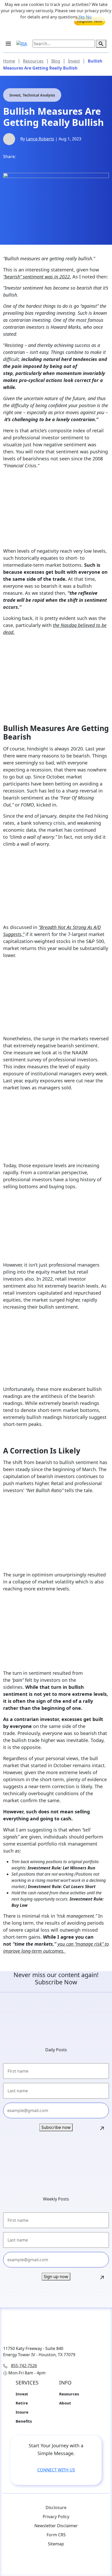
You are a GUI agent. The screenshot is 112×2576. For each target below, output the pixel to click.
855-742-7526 (24, 2366)
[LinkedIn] (35, 159)
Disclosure (56, 2507)
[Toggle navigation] (8, 44)
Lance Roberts (40, 139)
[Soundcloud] (66, 2563)
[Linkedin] (77, 2563)
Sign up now (56, 2277)
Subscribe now (56, 2127)
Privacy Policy (56, 2517)
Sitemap (56, 2544)
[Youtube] (25, 2563)
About (65, 2403)
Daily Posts (56, 2050)
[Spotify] (87, 2563)
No (89, 17)
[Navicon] (12, 47)
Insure (22, 2412)
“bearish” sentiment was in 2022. (37, 277)
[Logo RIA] (56, 2328)
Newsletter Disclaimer (56, 2526)
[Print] (76, 159)
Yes (82, 17)
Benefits (24, 2421)
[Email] (63, 159)
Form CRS (56, 2535)
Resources (69, 2394)
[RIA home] (22, 44)
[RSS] (35, 2563)
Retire (22, 2403)
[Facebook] (21, 159)
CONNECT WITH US (56, 2470)
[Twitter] (49, 159)
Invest (22, 2394)
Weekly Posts (56, 2199)
